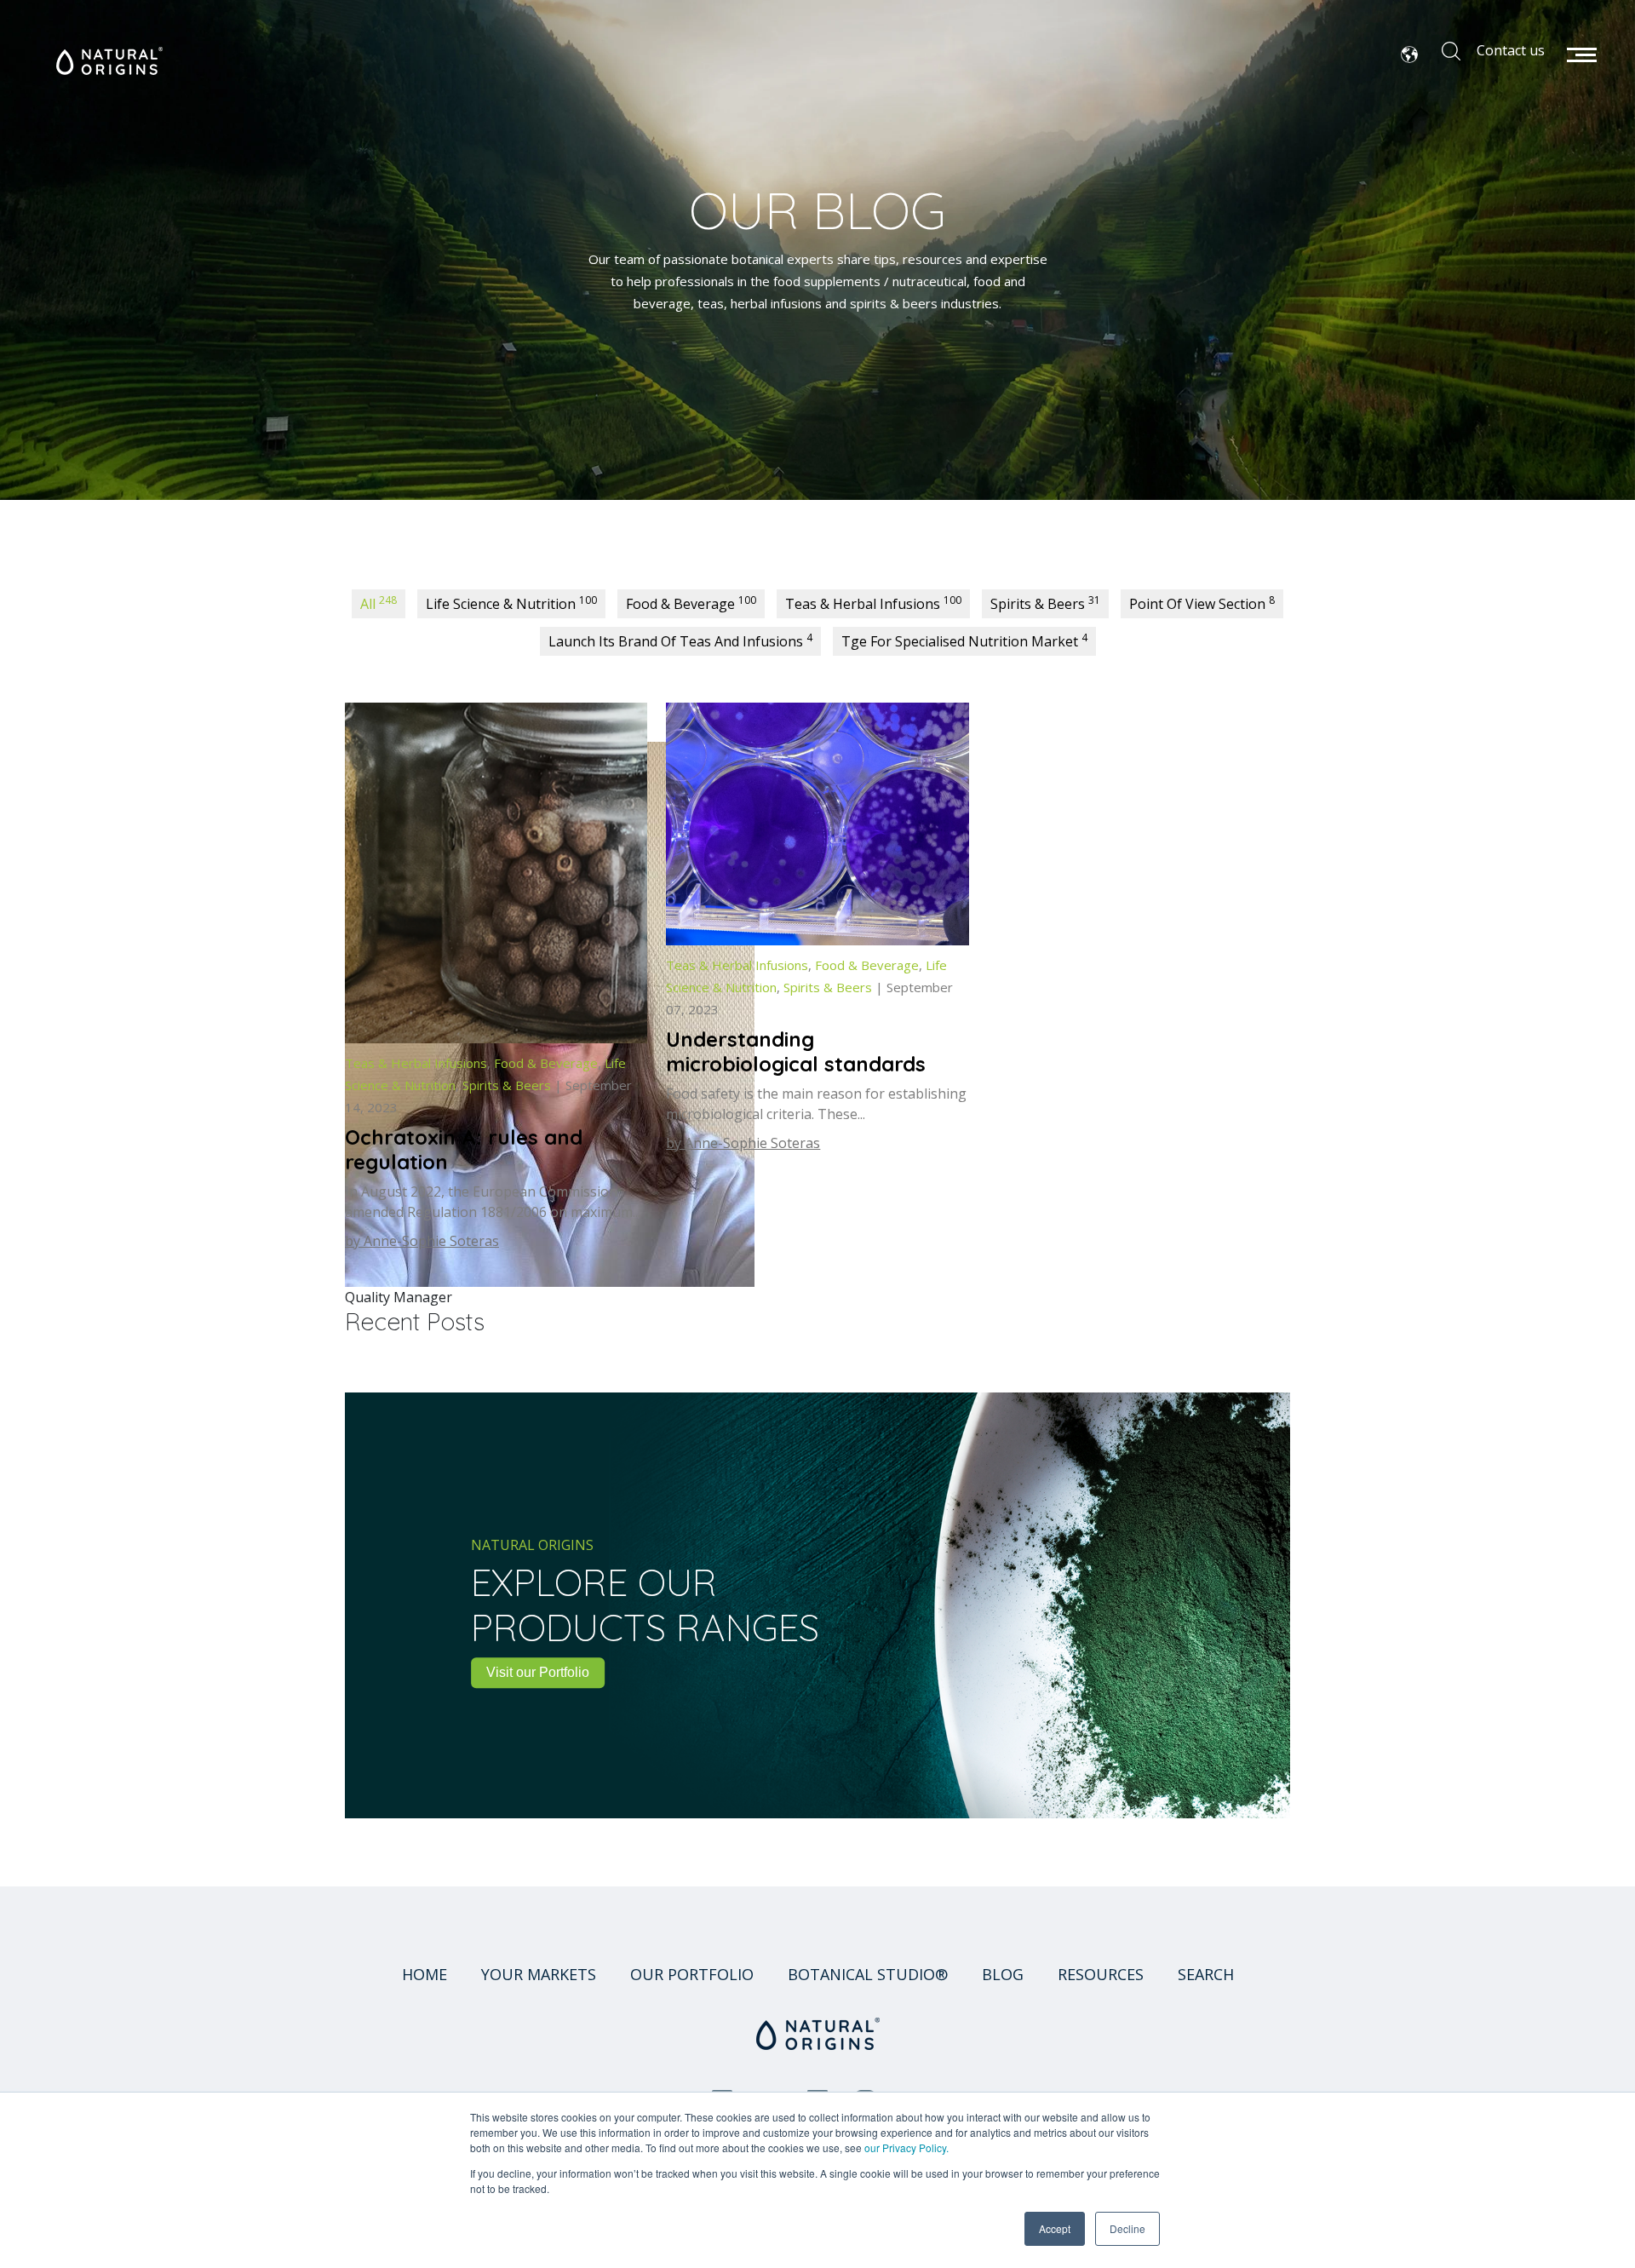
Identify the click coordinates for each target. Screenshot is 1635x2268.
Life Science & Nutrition (511, 603)
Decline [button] (1127, 2228)
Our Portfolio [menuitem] (692, 1974)
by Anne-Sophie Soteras (422, 1241)
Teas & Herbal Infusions (873, 603)
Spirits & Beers (1045, 603)
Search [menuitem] (1206, 1974)
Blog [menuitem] (1003, 1974)
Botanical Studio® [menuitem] (868, 1974)
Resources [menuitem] (1101, 1974)
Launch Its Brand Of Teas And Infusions (680, 640)
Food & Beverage (691, 603)
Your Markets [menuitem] (539, 1974)
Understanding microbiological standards (796, 1051)
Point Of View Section (1202, 603)
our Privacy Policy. (906, 2147)
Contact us (1511, 50)
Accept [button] (1055, 2228)
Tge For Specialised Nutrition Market (964, 640)
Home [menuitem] (425, 1974)
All (379, 603)
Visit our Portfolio (538, 1672)
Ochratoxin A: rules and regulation (464, 1149)
